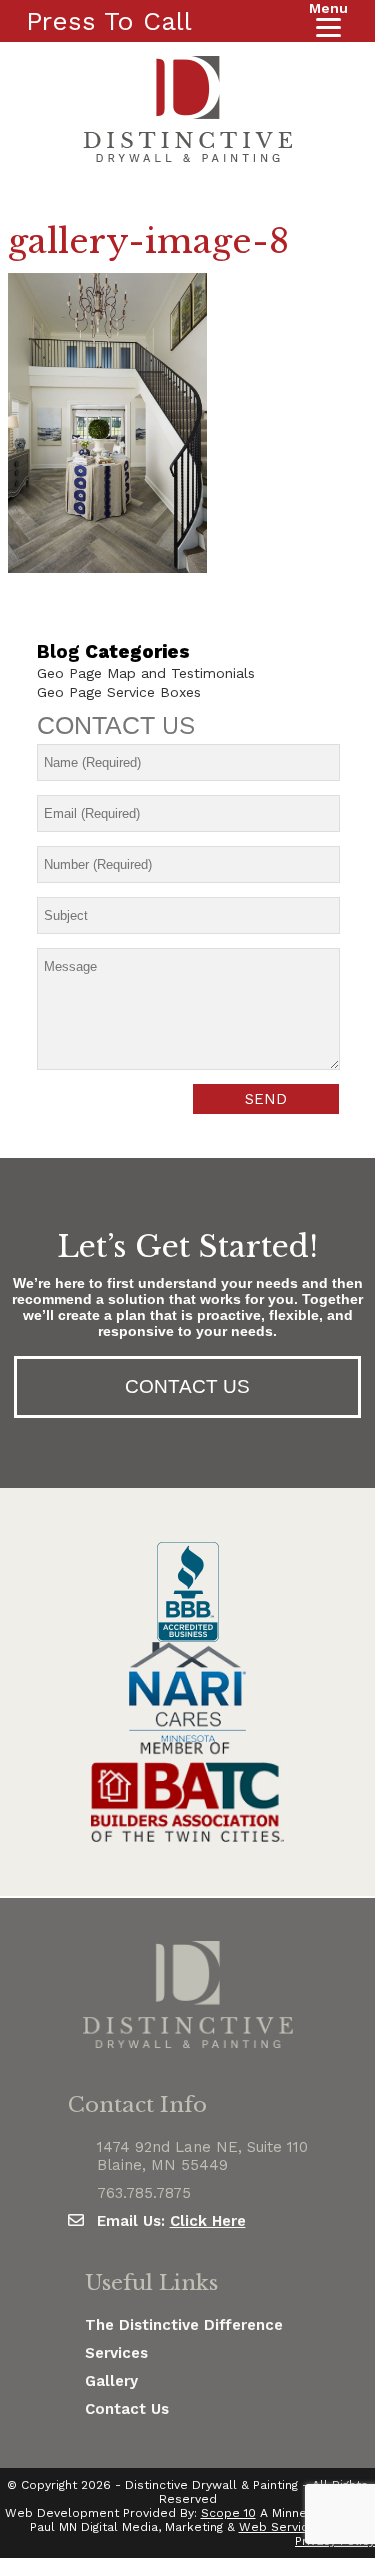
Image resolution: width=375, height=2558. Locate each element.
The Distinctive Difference (184, 2325)
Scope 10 (228, 2513)
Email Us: (171, 2221)
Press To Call (109, 21)
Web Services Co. (292, 2527)
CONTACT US (187, 1386)
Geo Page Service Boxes (119, 692)
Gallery (111, 2381)
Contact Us (127, 2409)
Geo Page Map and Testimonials (146, 673)
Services (116, 2353)
